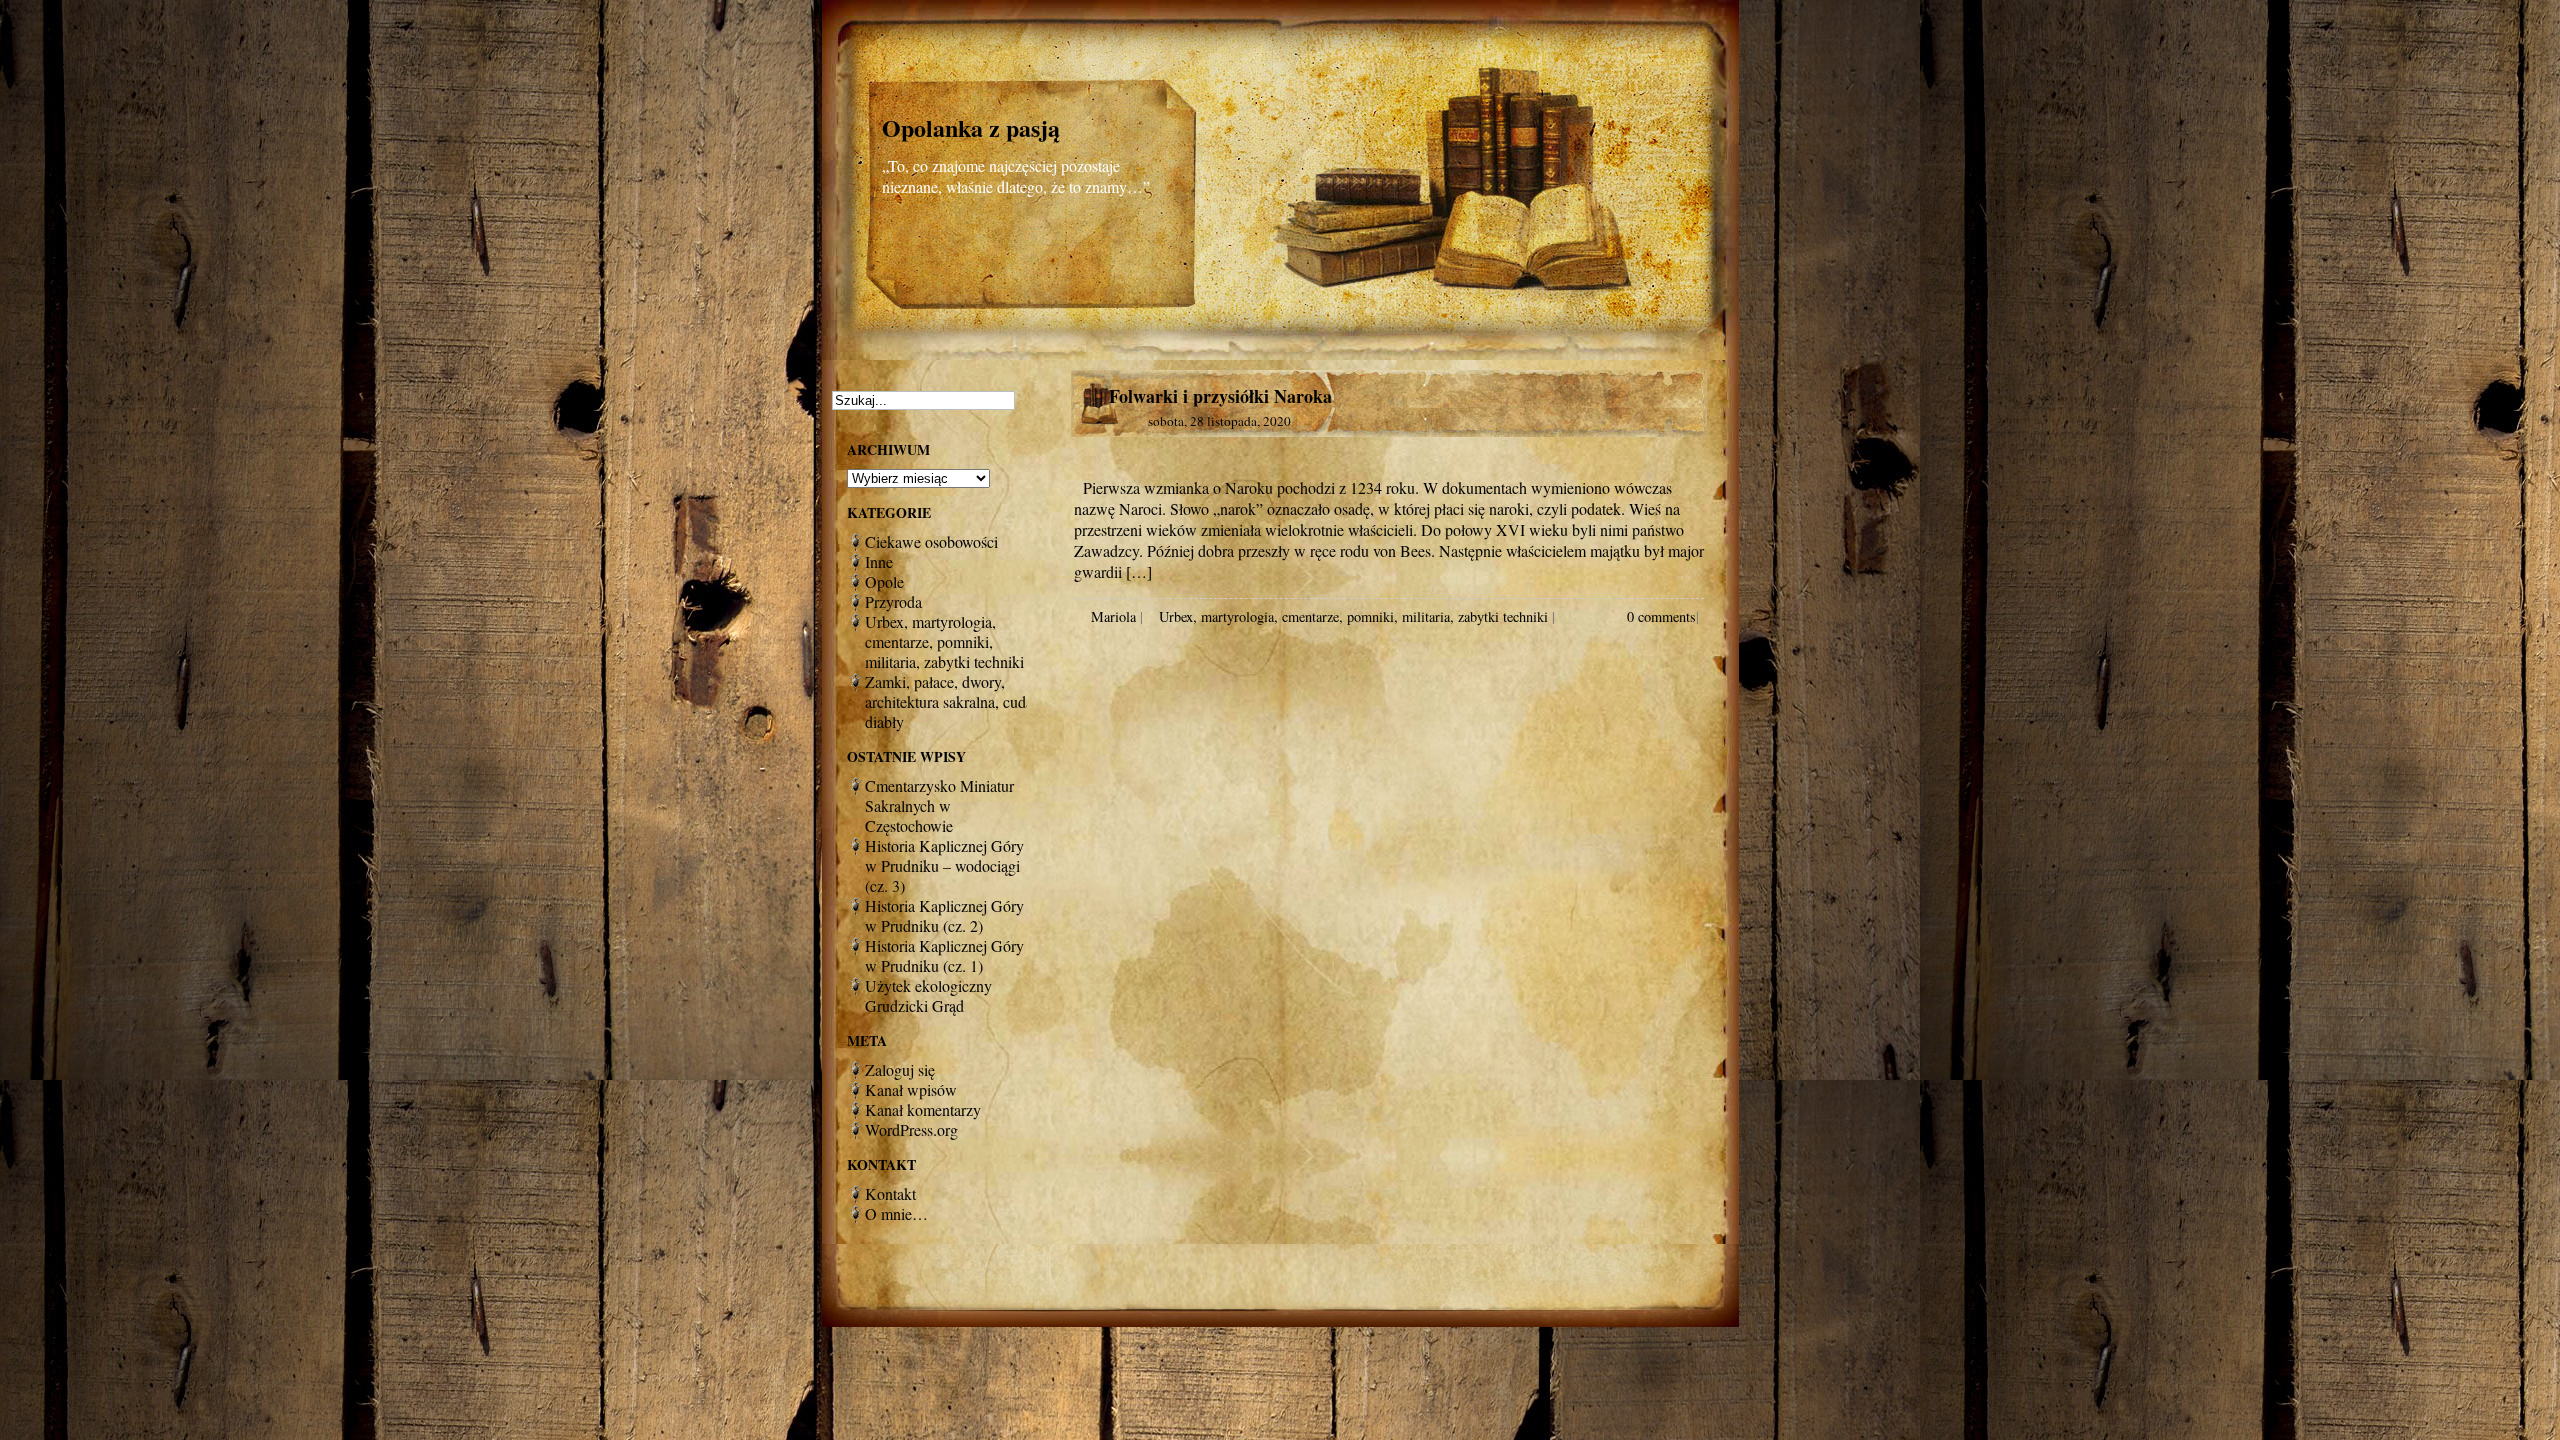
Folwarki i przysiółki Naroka (1220, 396)
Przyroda (893, 601)
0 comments (1661, 616)
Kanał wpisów (911, 1089)
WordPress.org (911, 1129)
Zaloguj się (900, 1069)
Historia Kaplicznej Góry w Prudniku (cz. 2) (944, 915)
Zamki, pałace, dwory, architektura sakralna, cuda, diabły (951, 701)
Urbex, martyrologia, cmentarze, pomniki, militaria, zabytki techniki (1353, 616)
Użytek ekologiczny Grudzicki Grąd (928, 995)
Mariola (1113, 616)
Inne (879, 561)
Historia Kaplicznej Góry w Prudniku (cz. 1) (944, 955)
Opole (884, 581)
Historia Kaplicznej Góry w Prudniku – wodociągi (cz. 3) (944, 865)
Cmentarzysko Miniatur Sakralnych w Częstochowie (939, 805)
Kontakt (890, 1193)
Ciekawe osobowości (931, 541)
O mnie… (896, 1213)
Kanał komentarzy (923, 1109)
